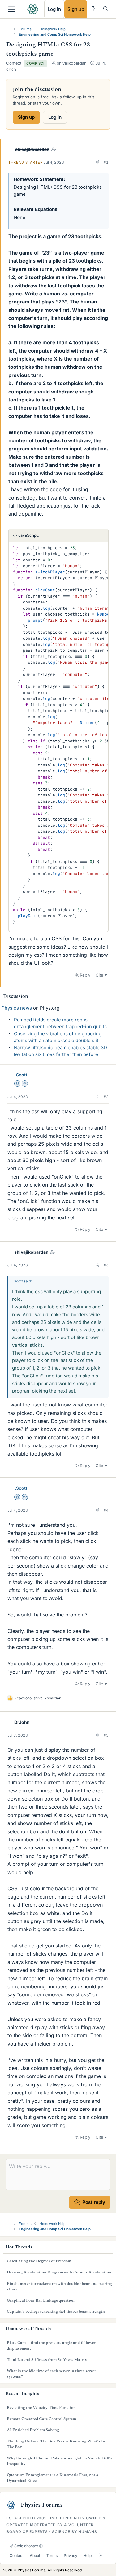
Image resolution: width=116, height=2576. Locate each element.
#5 (106, 1735)
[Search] (106, 9)
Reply (85, 975)
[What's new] (93, 9)
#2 (106, 1097)
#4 (106, 1510)
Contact (17, 2555)
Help (88, 2555)
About (35, 2555)
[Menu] (12, 9)
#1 (106, 162)
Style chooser (26, 2546)
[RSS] (101, 2555)
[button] (97, 162)
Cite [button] (99, 975)
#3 (106, 1265)
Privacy (71, 2555)
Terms (52, 2555)
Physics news (17, 1008)
